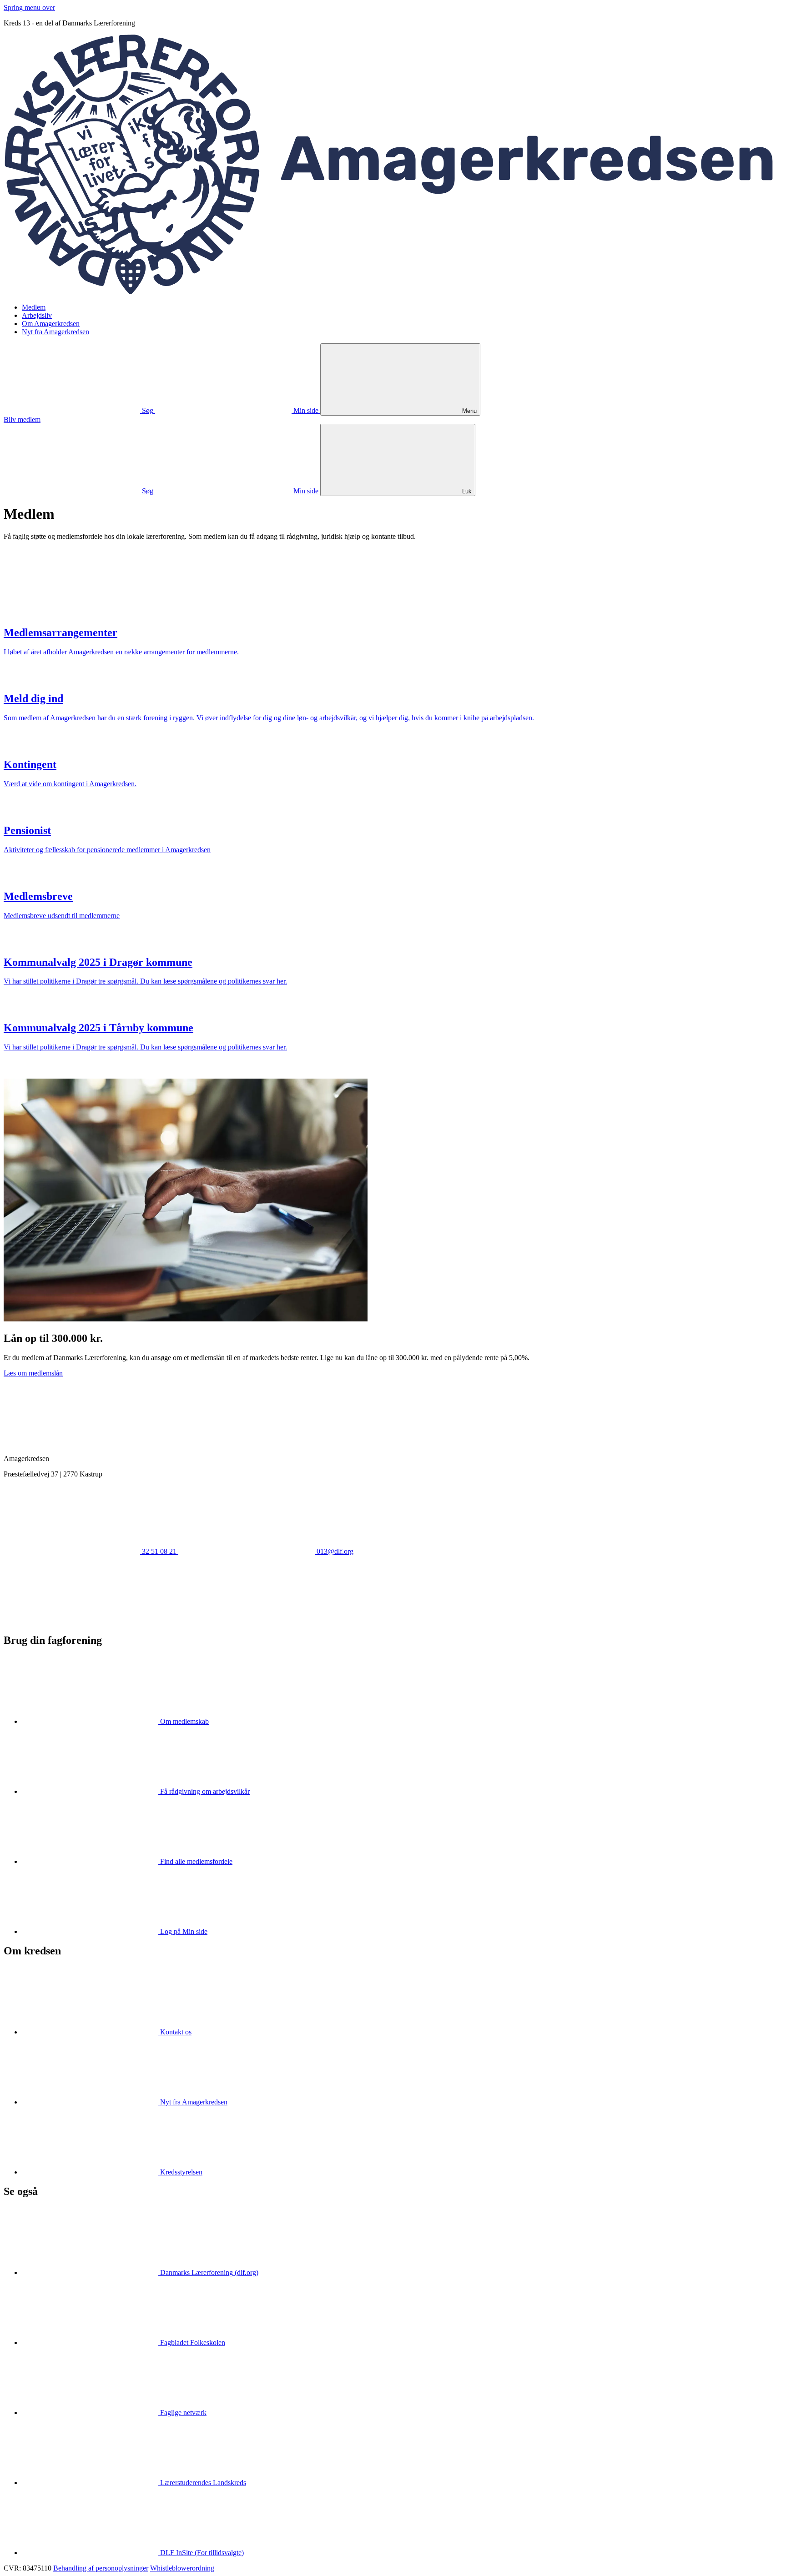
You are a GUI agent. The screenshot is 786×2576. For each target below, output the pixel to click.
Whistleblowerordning (182, 2568)
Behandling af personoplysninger (101, 2568)
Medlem (34, 307)
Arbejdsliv (37, 315)
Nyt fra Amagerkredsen (55, 332)
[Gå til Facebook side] (72, 1621)
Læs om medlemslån (33, 1373)
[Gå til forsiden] (393, 292)
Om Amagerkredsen (51, 324)
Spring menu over (29, 8)
